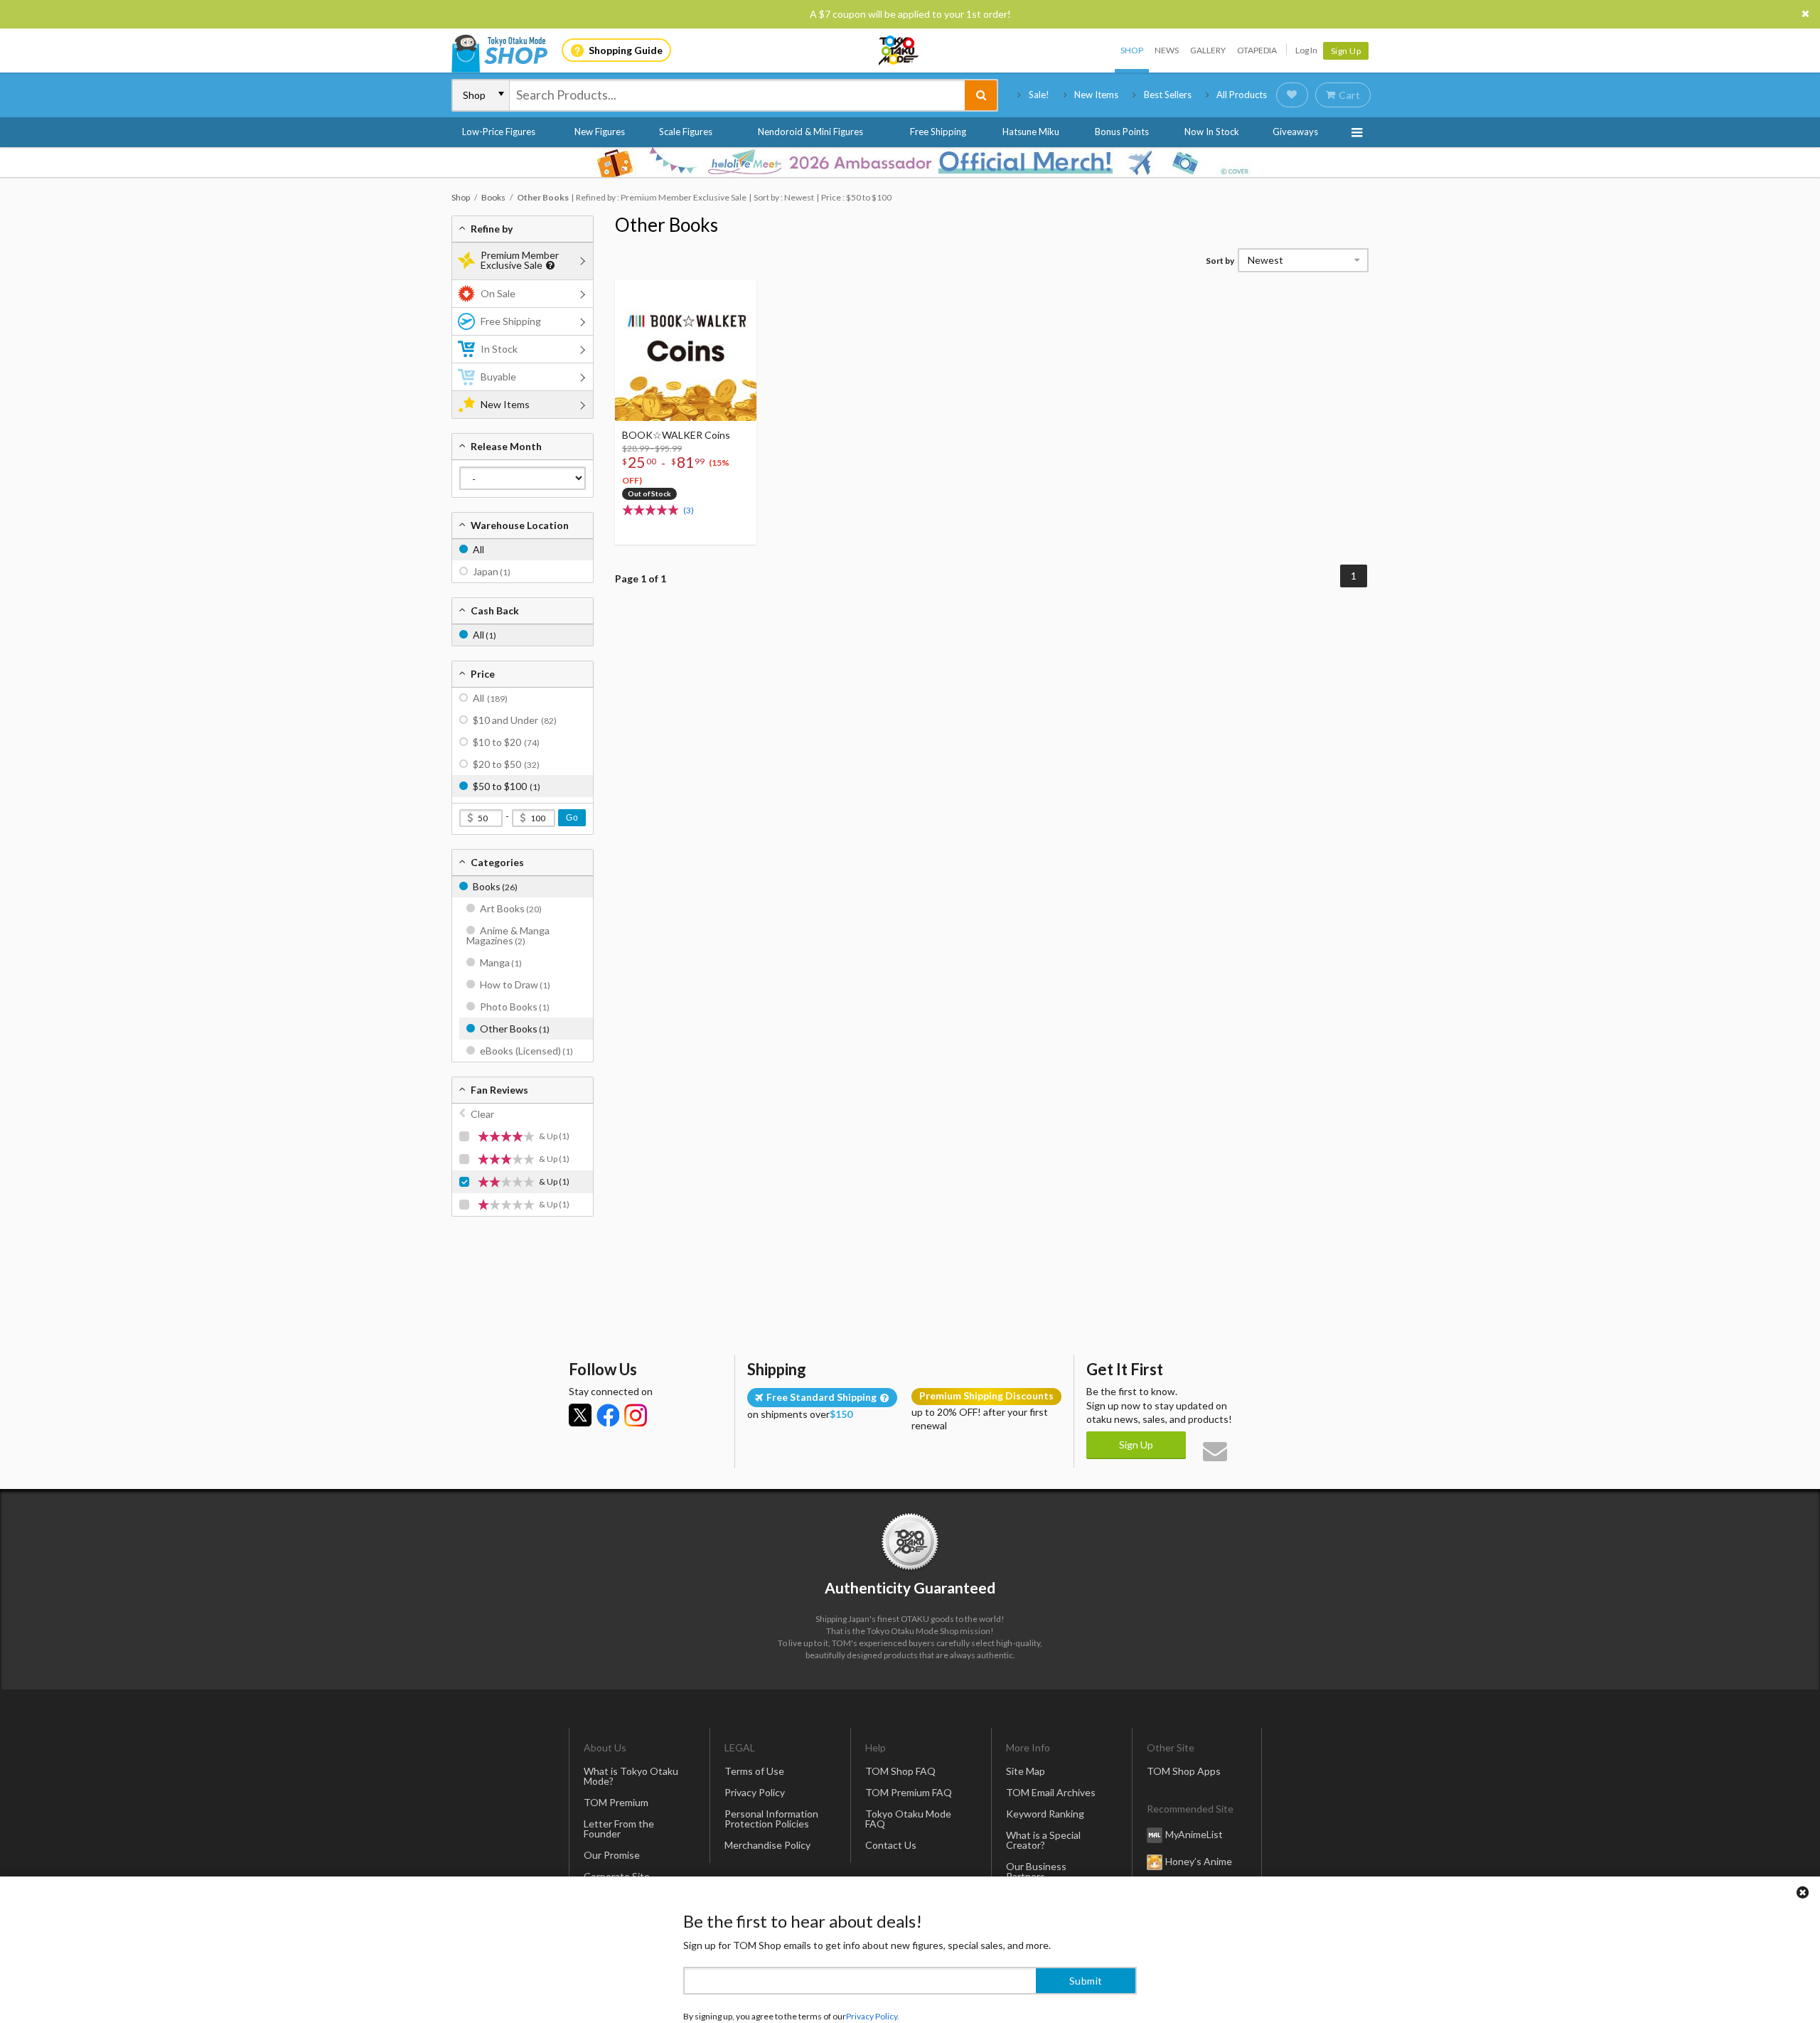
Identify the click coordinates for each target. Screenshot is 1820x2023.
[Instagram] (636, 1415)
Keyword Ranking (1045, 1814)
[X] (580, 1415)
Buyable (498, 377)
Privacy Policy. (873, 1981)
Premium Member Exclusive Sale (520, 260)
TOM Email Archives (1051, 1792)
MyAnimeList (1194, 1834)
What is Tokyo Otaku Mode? (631, 1776)
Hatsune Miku (1031, 132)
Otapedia (1257, 50)
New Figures (600, 132)
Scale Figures (686, 132)
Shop (1132, 50)
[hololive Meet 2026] (910, 162)
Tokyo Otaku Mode (899, 50)
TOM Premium (616, 1802)
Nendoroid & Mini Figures (810, 132)
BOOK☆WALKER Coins (676, 435)
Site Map (1026, 1771)
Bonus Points (1122, 132)
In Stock (499, 349)
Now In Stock (1212, 132)
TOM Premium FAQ (909, 1792)
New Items (1096, 95)
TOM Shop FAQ (900, 1771)
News (1167, 50)
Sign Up (1346, 51)
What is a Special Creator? (1043, 1840)
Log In (1306, 50)
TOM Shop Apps (1184, 1771)
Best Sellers (1168, 95)
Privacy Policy (755, 1792)
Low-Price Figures (499, 132)
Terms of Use (754, 1771)
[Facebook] (608, 1415)
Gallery (1208, 50)
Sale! (1039, 95)
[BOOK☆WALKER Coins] (686, 350)
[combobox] (737, 95)
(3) (689, 510)
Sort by (1220, 261)
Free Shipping (938, 132)
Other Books (667, 225)
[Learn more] (548, 266)
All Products (1242, 95)
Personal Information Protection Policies (771, 1819)
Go (572, 818)
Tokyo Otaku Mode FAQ (908, 1819)
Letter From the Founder (619, 1829)
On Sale (498, 293)
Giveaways (1295, 132)
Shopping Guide (626, 50)
